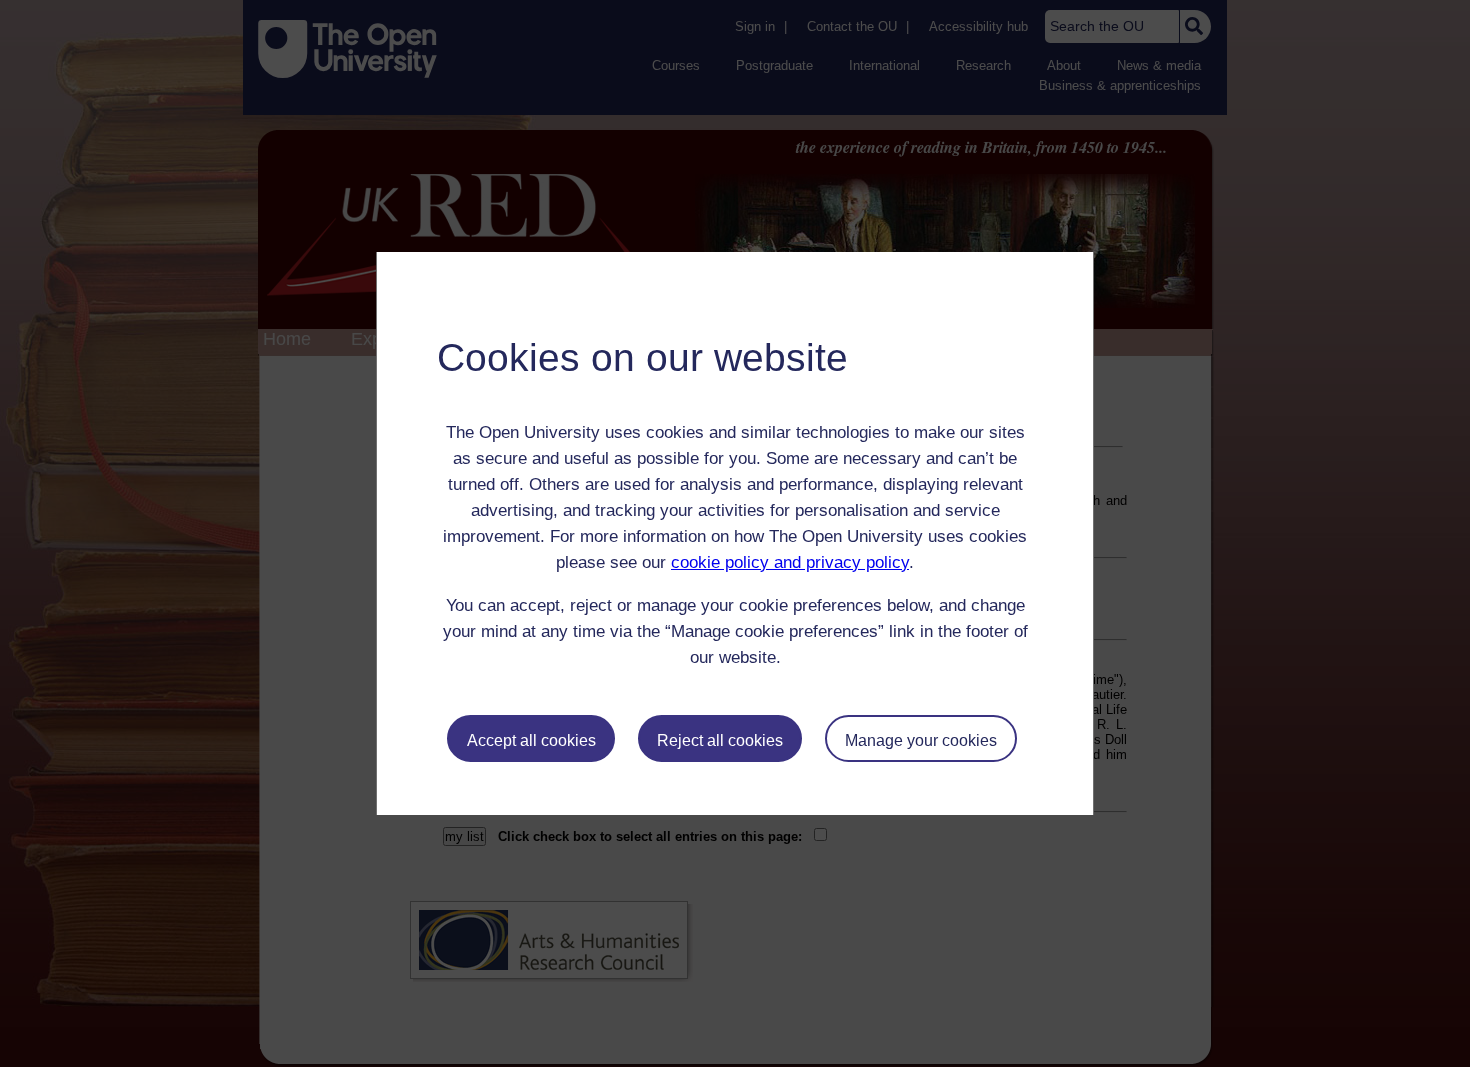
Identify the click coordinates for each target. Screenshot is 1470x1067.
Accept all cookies (531, 740)
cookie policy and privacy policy (790, 562)
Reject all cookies (720, 740)
